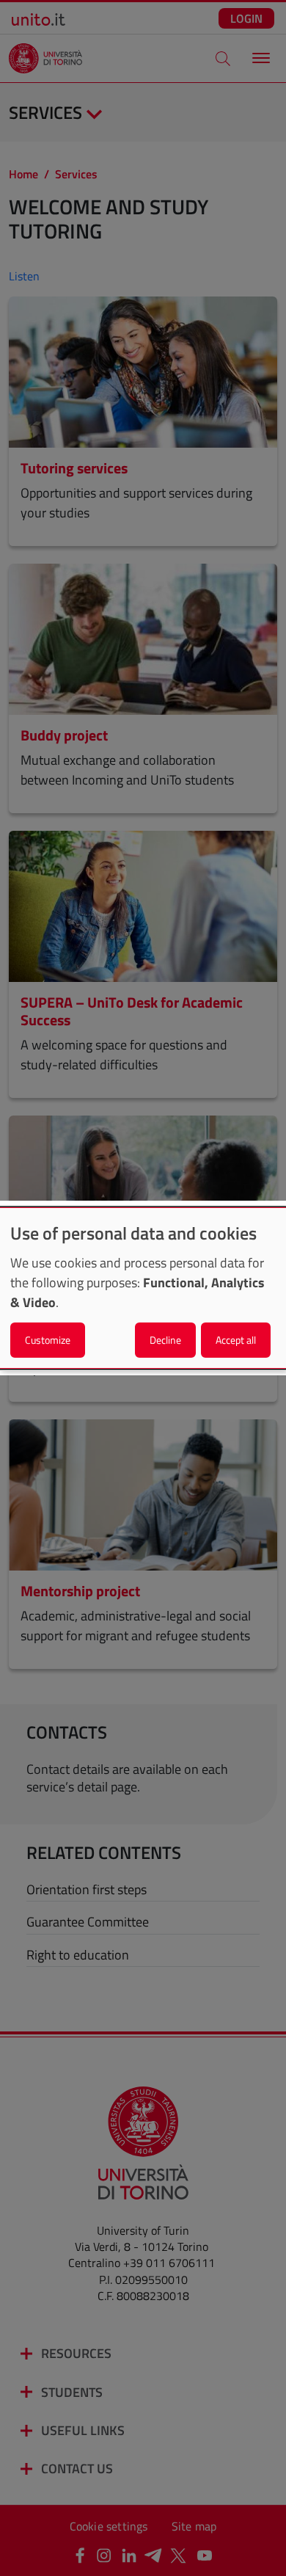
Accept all (236, 1340)
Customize (48, 1340)
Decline (165, 1340)
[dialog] (143, 1288)
